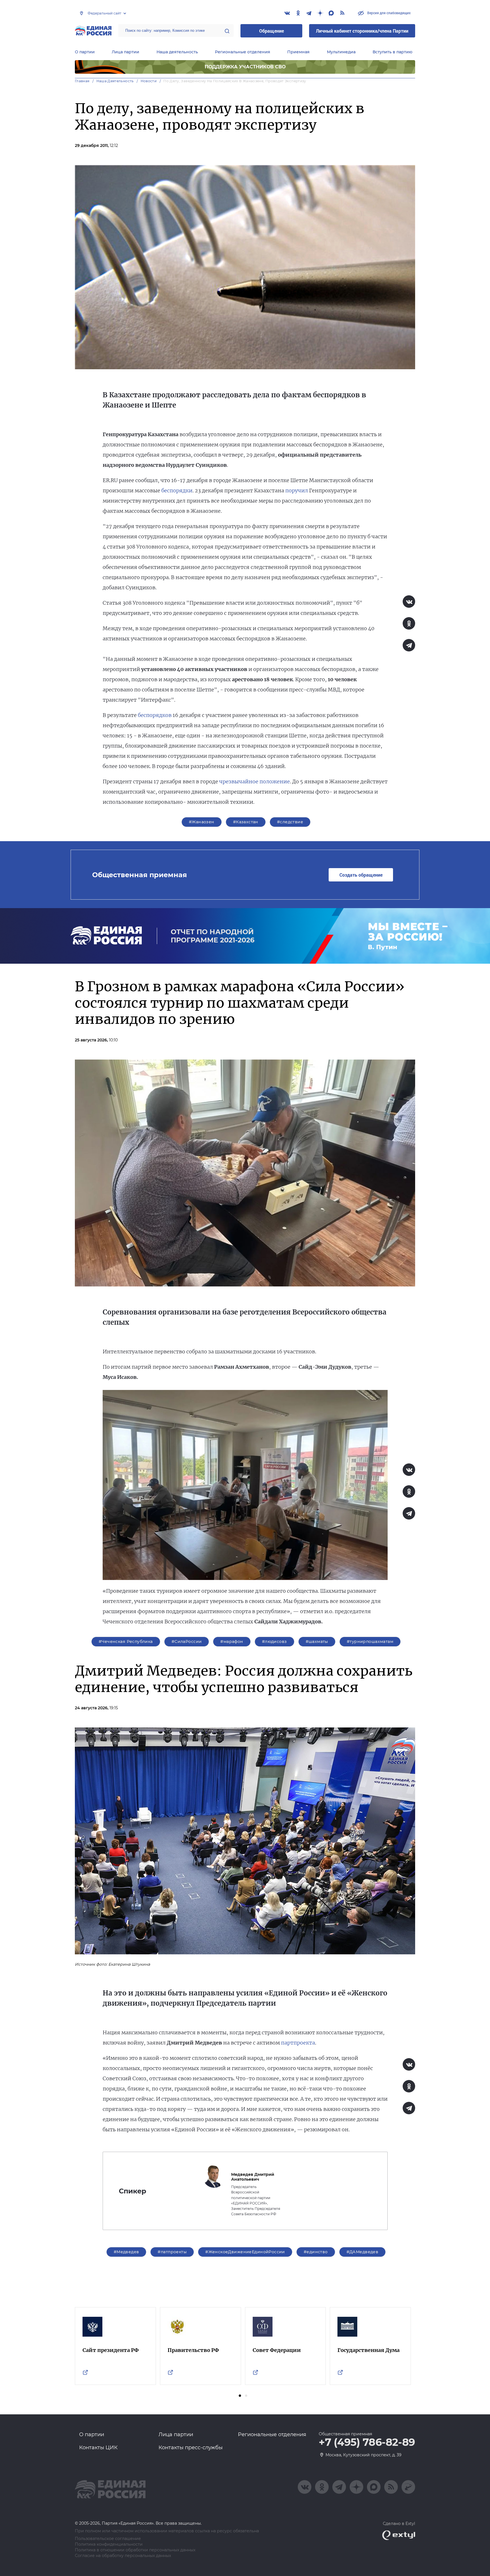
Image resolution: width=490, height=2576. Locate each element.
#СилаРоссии (187, 1642)
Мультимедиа (341, 52)
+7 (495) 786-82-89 (367, 2442)
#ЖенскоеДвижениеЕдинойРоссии (245, 2252)
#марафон (232, 1642)
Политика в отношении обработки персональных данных (135, 2550)
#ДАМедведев (363, 2252)
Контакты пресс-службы (191, 2448)
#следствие (290, 822)
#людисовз (274, 1642)
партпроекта (298, 2043)
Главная (82, 81)
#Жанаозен (202, 822)
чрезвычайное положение (254, 781)
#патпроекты (172, 2252)
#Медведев (126, 2252)
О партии (85, 52)
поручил (297, 490)
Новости (149, 81)
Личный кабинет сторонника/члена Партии (362, 31)
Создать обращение (361, 875)
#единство (316, 2252)
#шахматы (317, 1642)
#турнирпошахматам (370, 1642)
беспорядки (177, 490)
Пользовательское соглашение (108, 2539)
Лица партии (125, 52)
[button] (240, 2396)
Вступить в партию (392, 52)
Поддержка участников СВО (245, 67)
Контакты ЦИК (98, 2448)
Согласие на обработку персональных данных (123, 2556)
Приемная (298, 52)
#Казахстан (246, 822)
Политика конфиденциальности (109, 2544)
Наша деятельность (177, 52)
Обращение (272, 31)
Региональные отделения (243, 52)
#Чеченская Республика (126, 1642)
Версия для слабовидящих (388, 13)
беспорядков (155, 715)
